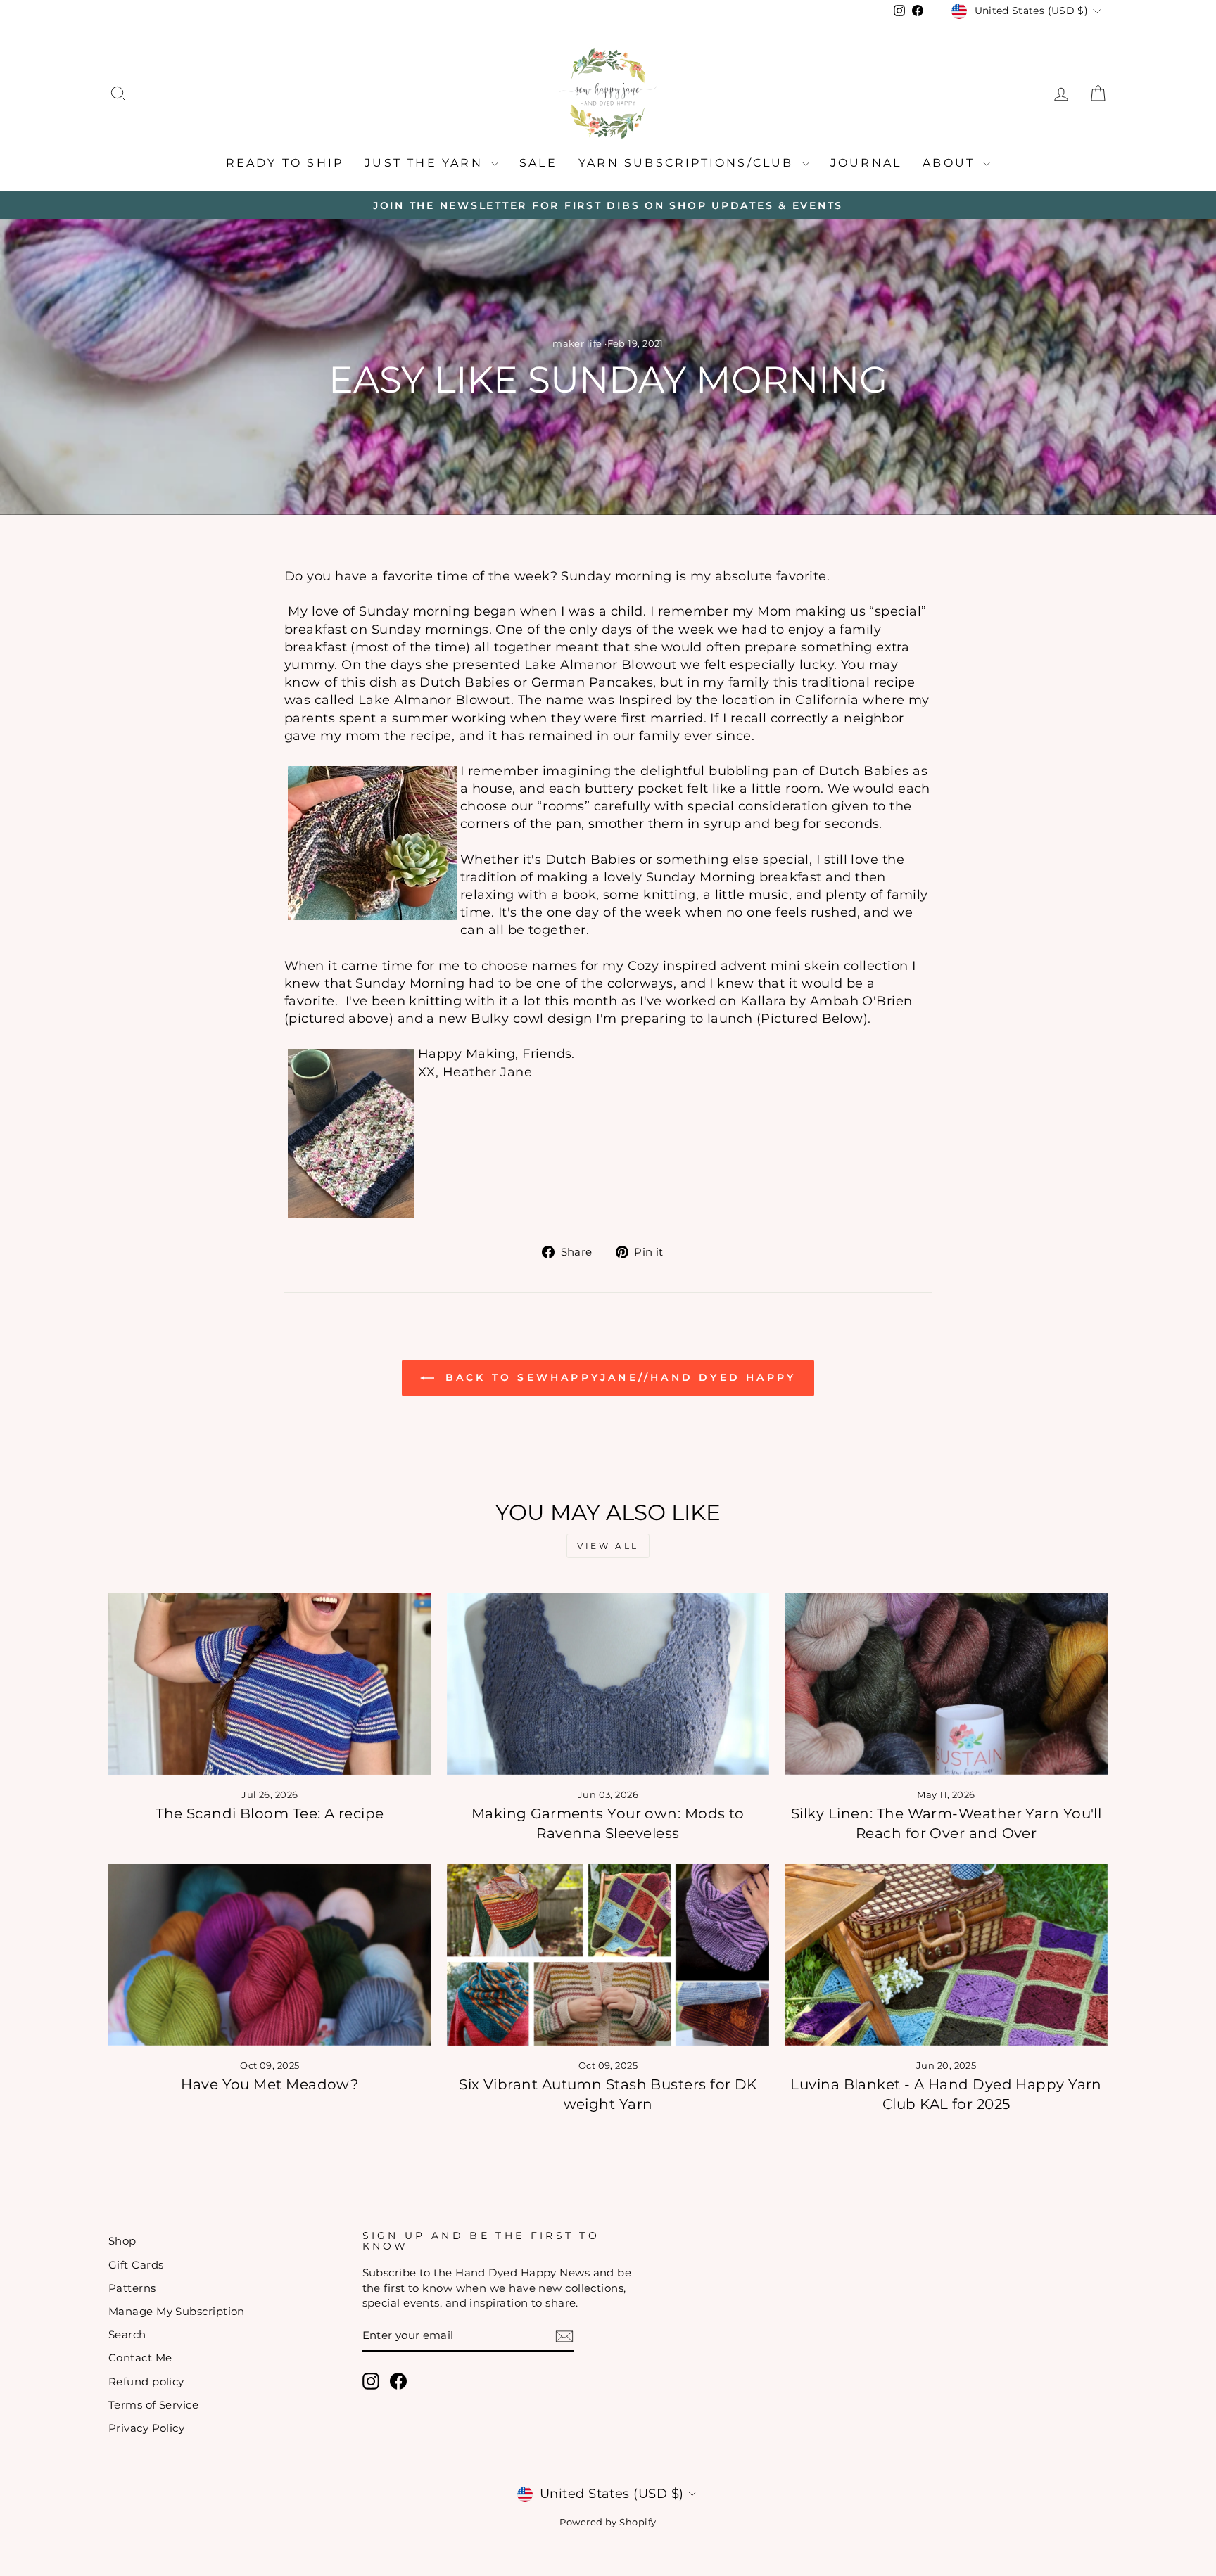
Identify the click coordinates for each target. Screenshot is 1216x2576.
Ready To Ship (285, 163)
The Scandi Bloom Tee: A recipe (270, 1813)
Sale (538, 163)
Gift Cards (136, 2265)
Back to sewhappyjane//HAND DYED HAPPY (618, 1377)
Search (127, 2334)
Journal (866, 163)
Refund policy (146, 2381)
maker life (577, 344)
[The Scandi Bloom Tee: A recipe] (270, 1684)
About (951, 163)
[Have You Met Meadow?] (270, 1955)
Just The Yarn (426, 163)
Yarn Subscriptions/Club (689, 163)
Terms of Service (153, 2405)
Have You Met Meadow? (270, 2084)
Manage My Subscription (177, 2311)
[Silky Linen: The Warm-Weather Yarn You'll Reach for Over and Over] (946, 1684)
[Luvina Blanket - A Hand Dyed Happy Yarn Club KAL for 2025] (946, 1955)
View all (608, 1546)
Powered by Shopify (608, 2522)
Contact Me (140, 2358)
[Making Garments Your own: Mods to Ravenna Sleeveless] (608, 1684)
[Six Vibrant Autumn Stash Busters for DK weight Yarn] (608, 1955)
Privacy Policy (146, 2428)
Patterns (132, 2288)
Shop (122, 2241)
